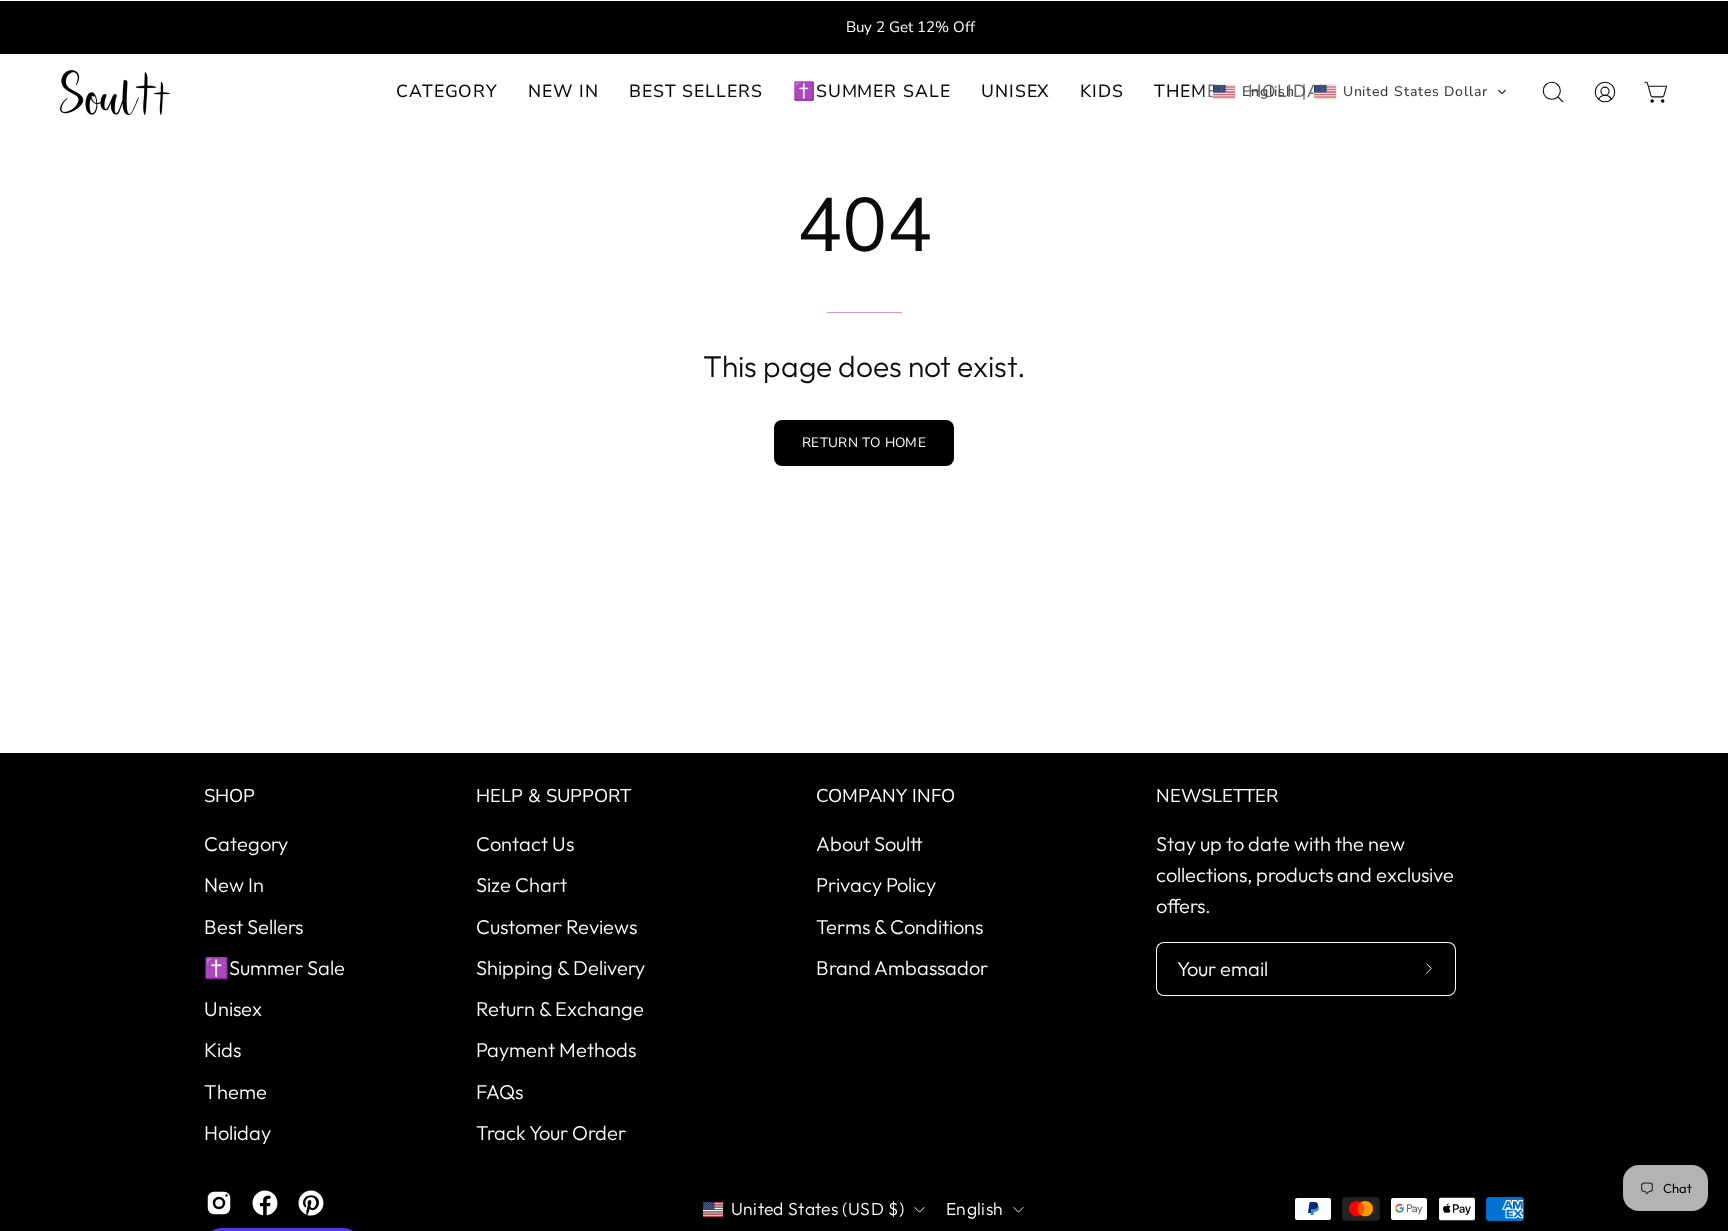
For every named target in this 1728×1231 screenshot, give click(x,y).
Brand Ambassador (902, 967)
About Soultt (869, 843)
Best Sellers (253, 925)
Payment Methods (556, 1049)
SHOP (229, 796)
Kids (222, 1049)
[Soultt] (115, 92)
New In (234, 884)
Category (246, 843)
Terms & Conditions (899, 925)
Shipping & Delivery (560, 967)
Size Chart (521, 884)
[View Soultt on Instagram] (219, 1203)
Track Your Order (551, 1132)
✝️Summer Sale (274, 967)
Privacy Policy (876, 884)
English (974, 1208)
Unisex (233, 1008)
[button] (563, 92)
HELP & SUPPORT (553, 796)
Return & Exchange (560, 1008)
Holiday (237, 1132)
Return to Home (864, 442)
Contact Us (525, 843)
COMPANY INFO (885, 796)
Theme (235, 1090)
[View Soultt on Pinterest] (311, 1203)
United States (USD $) (817, 1208)
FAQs (499, 1090)
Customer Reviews (556, 925)
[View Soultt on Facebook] (265, 1203)
